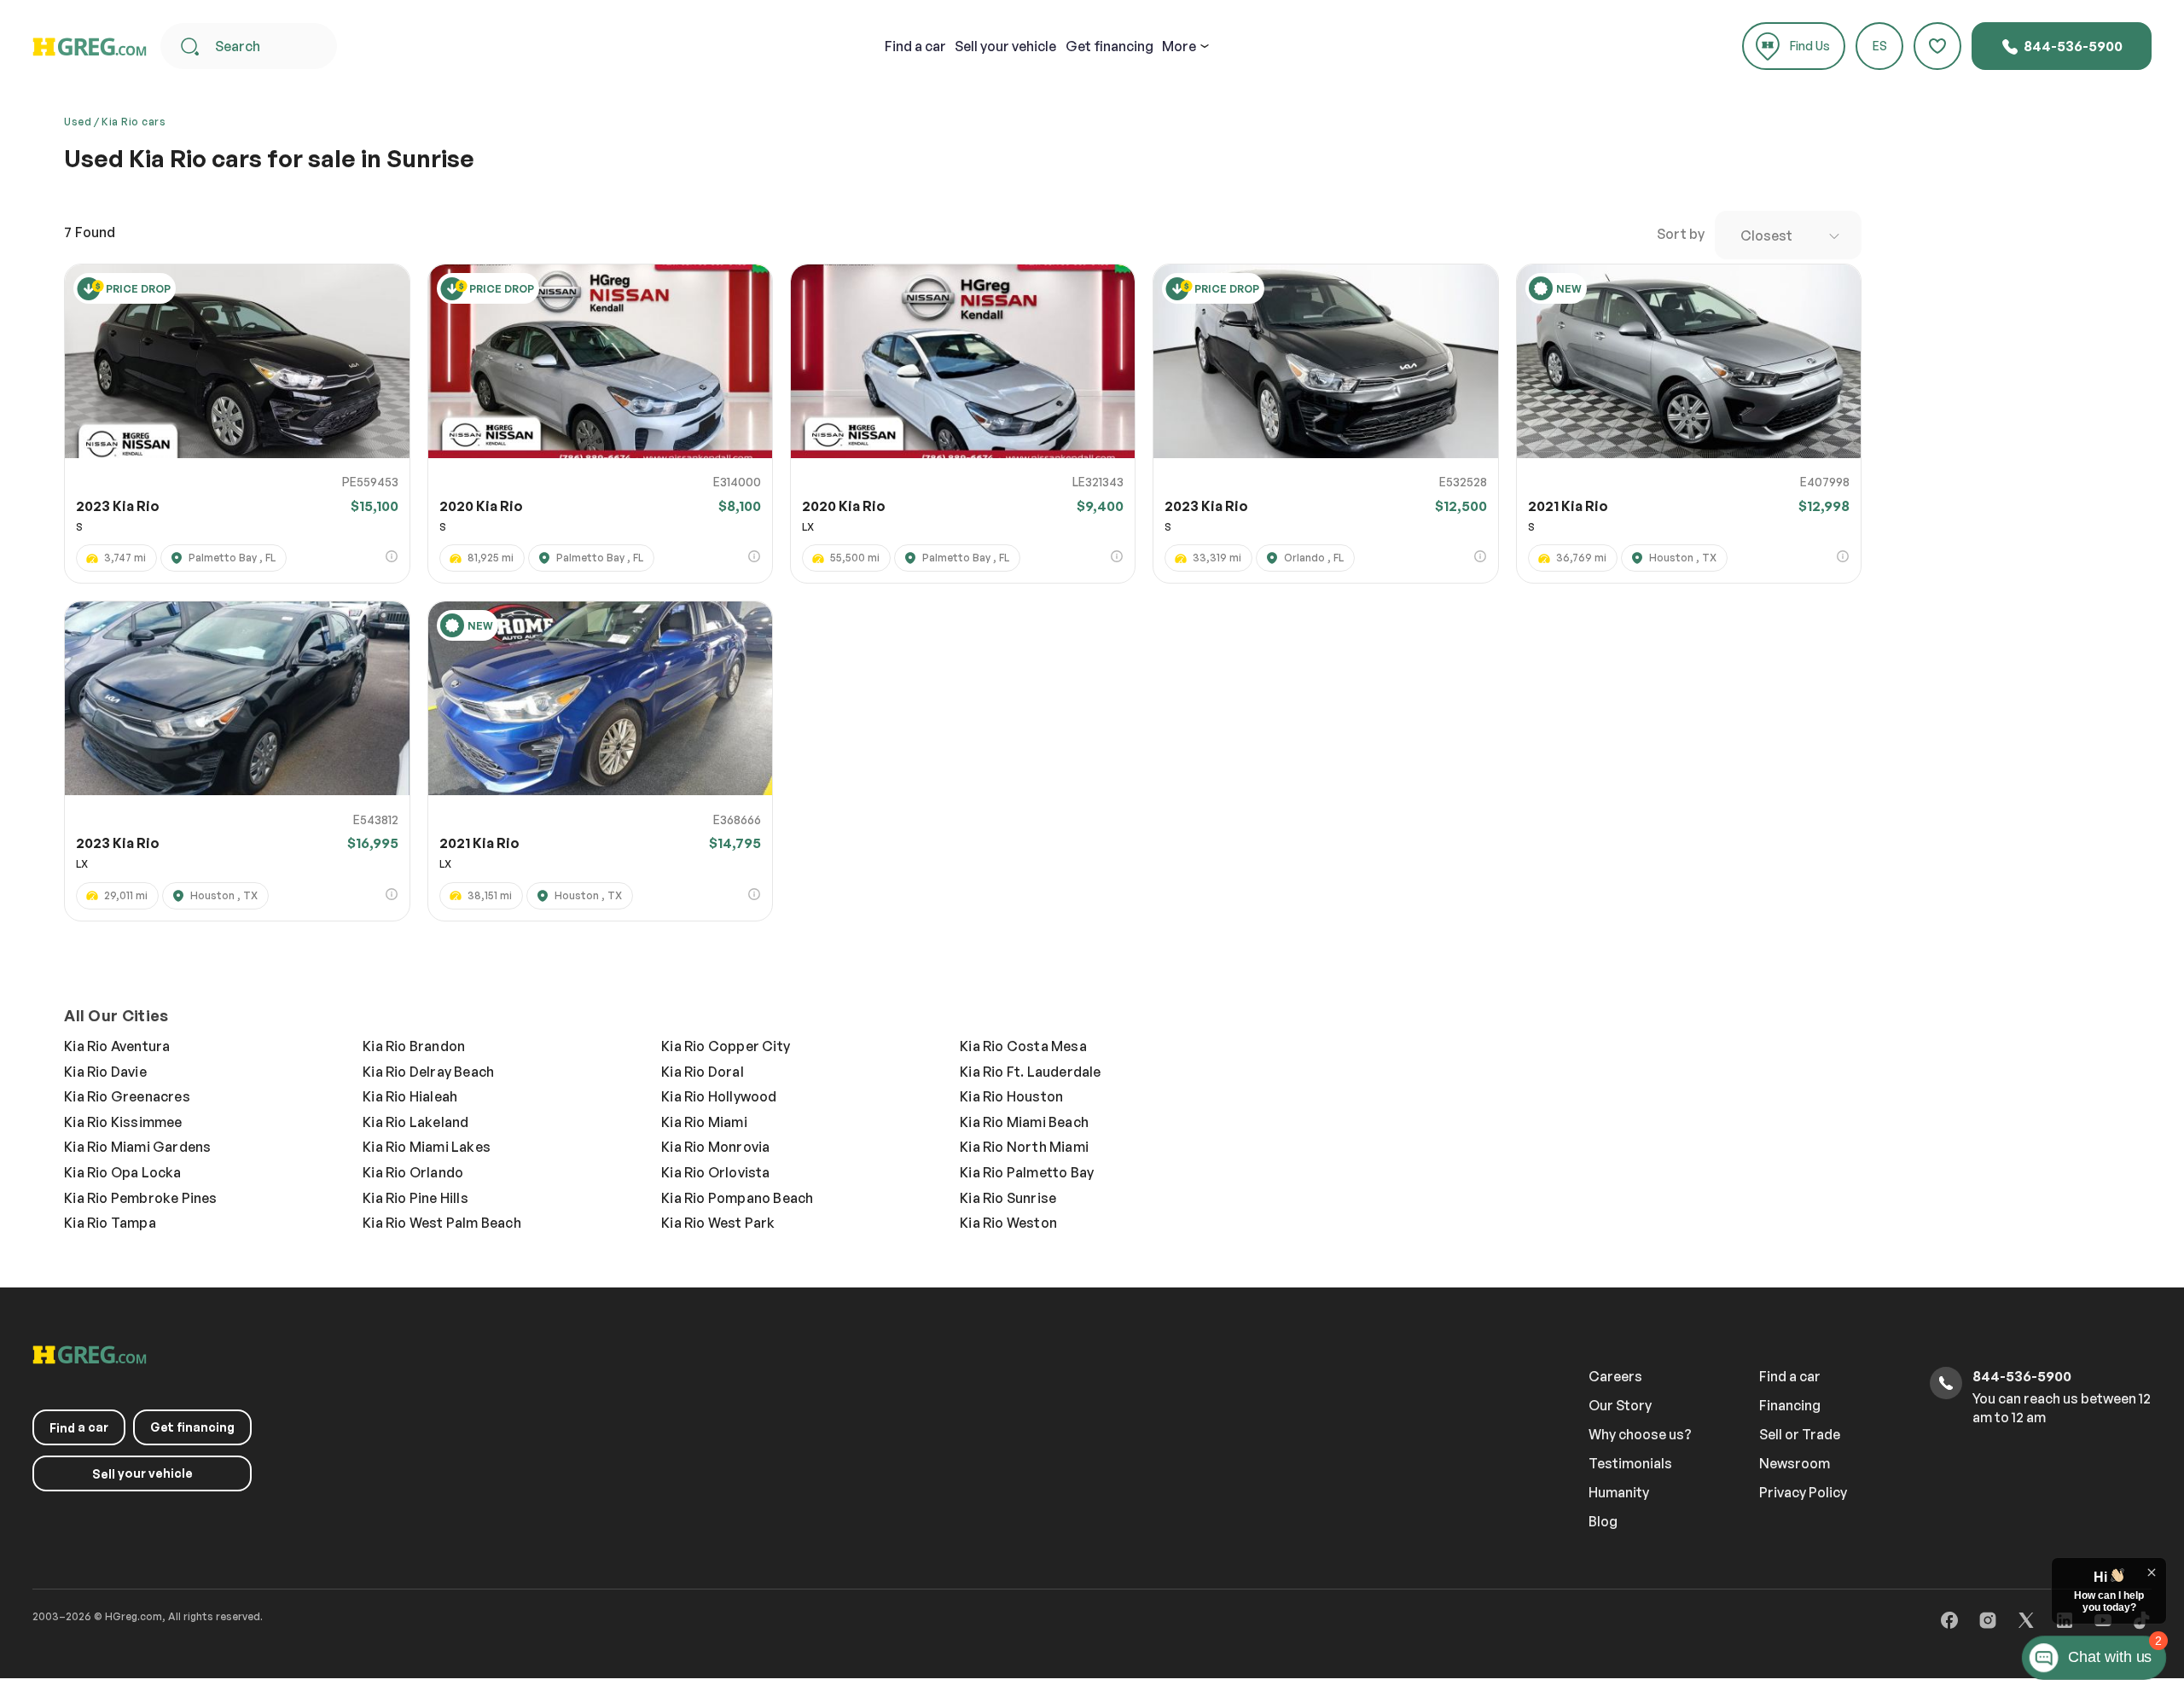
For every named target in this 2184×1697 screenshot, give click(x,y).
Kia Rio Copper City (726, 1046)
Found (90, 232)
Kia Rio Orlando (413, 1172)
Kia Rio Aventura (117, 1046)
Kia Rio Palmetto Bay (1027, 1172)
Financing (1790, 1405)
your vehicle (1005, 46)
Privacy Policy (1803, 1492)
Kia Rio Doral (703, 1072)
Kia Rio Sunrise (1008, 1198)
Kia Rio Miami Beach (1024, 1122)
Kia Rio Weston (1008, 1223)
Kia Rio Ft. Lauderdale (1030, 1072)
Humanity (1619, 1492)
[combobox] (1788, 235)
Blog (1603, 1521)
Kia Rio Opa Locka (122, 1172)
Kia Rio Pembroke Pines (140, 1198)
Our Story (1620, 1405)
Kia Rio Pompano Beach (737, 1198)
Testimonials (1630, 1463)
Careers (1615, 1376)
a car (915, 46)
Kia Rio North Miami (1024, 1147)
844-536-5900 (2072, 46)
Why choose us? (1640, 1434)
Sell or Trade (1800, 1434)
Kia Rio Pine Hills (415, 1198)
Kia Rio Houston (1011, 1096)
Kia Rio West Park (718, 1223)
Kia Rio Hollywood (719, 1096)
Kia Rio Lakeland (415, 1122)
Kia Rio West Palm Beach (442, 1223)
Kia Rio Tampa (110, 1223)
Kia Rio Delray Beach (428, 1072)
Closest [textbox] (1766, 235)
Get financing (1109, 46)
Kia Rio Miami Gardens (137, 1147)
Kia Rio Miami (704, 1122)
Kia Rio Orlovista (715, 1172)
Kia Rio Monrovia (715, 1147)
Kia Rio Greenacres (127, 1096)
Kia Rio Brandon (414, 1046)
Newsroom (1795, 1463)
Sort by (1681, 234)
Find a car (1790, 1376)
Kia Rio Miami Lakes (427, 1147)
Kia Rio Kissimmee (123, 1122)
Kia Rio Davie (105, 1072)
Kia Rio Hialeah (410, 1096)
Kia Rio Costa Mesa (1023, 1046)
